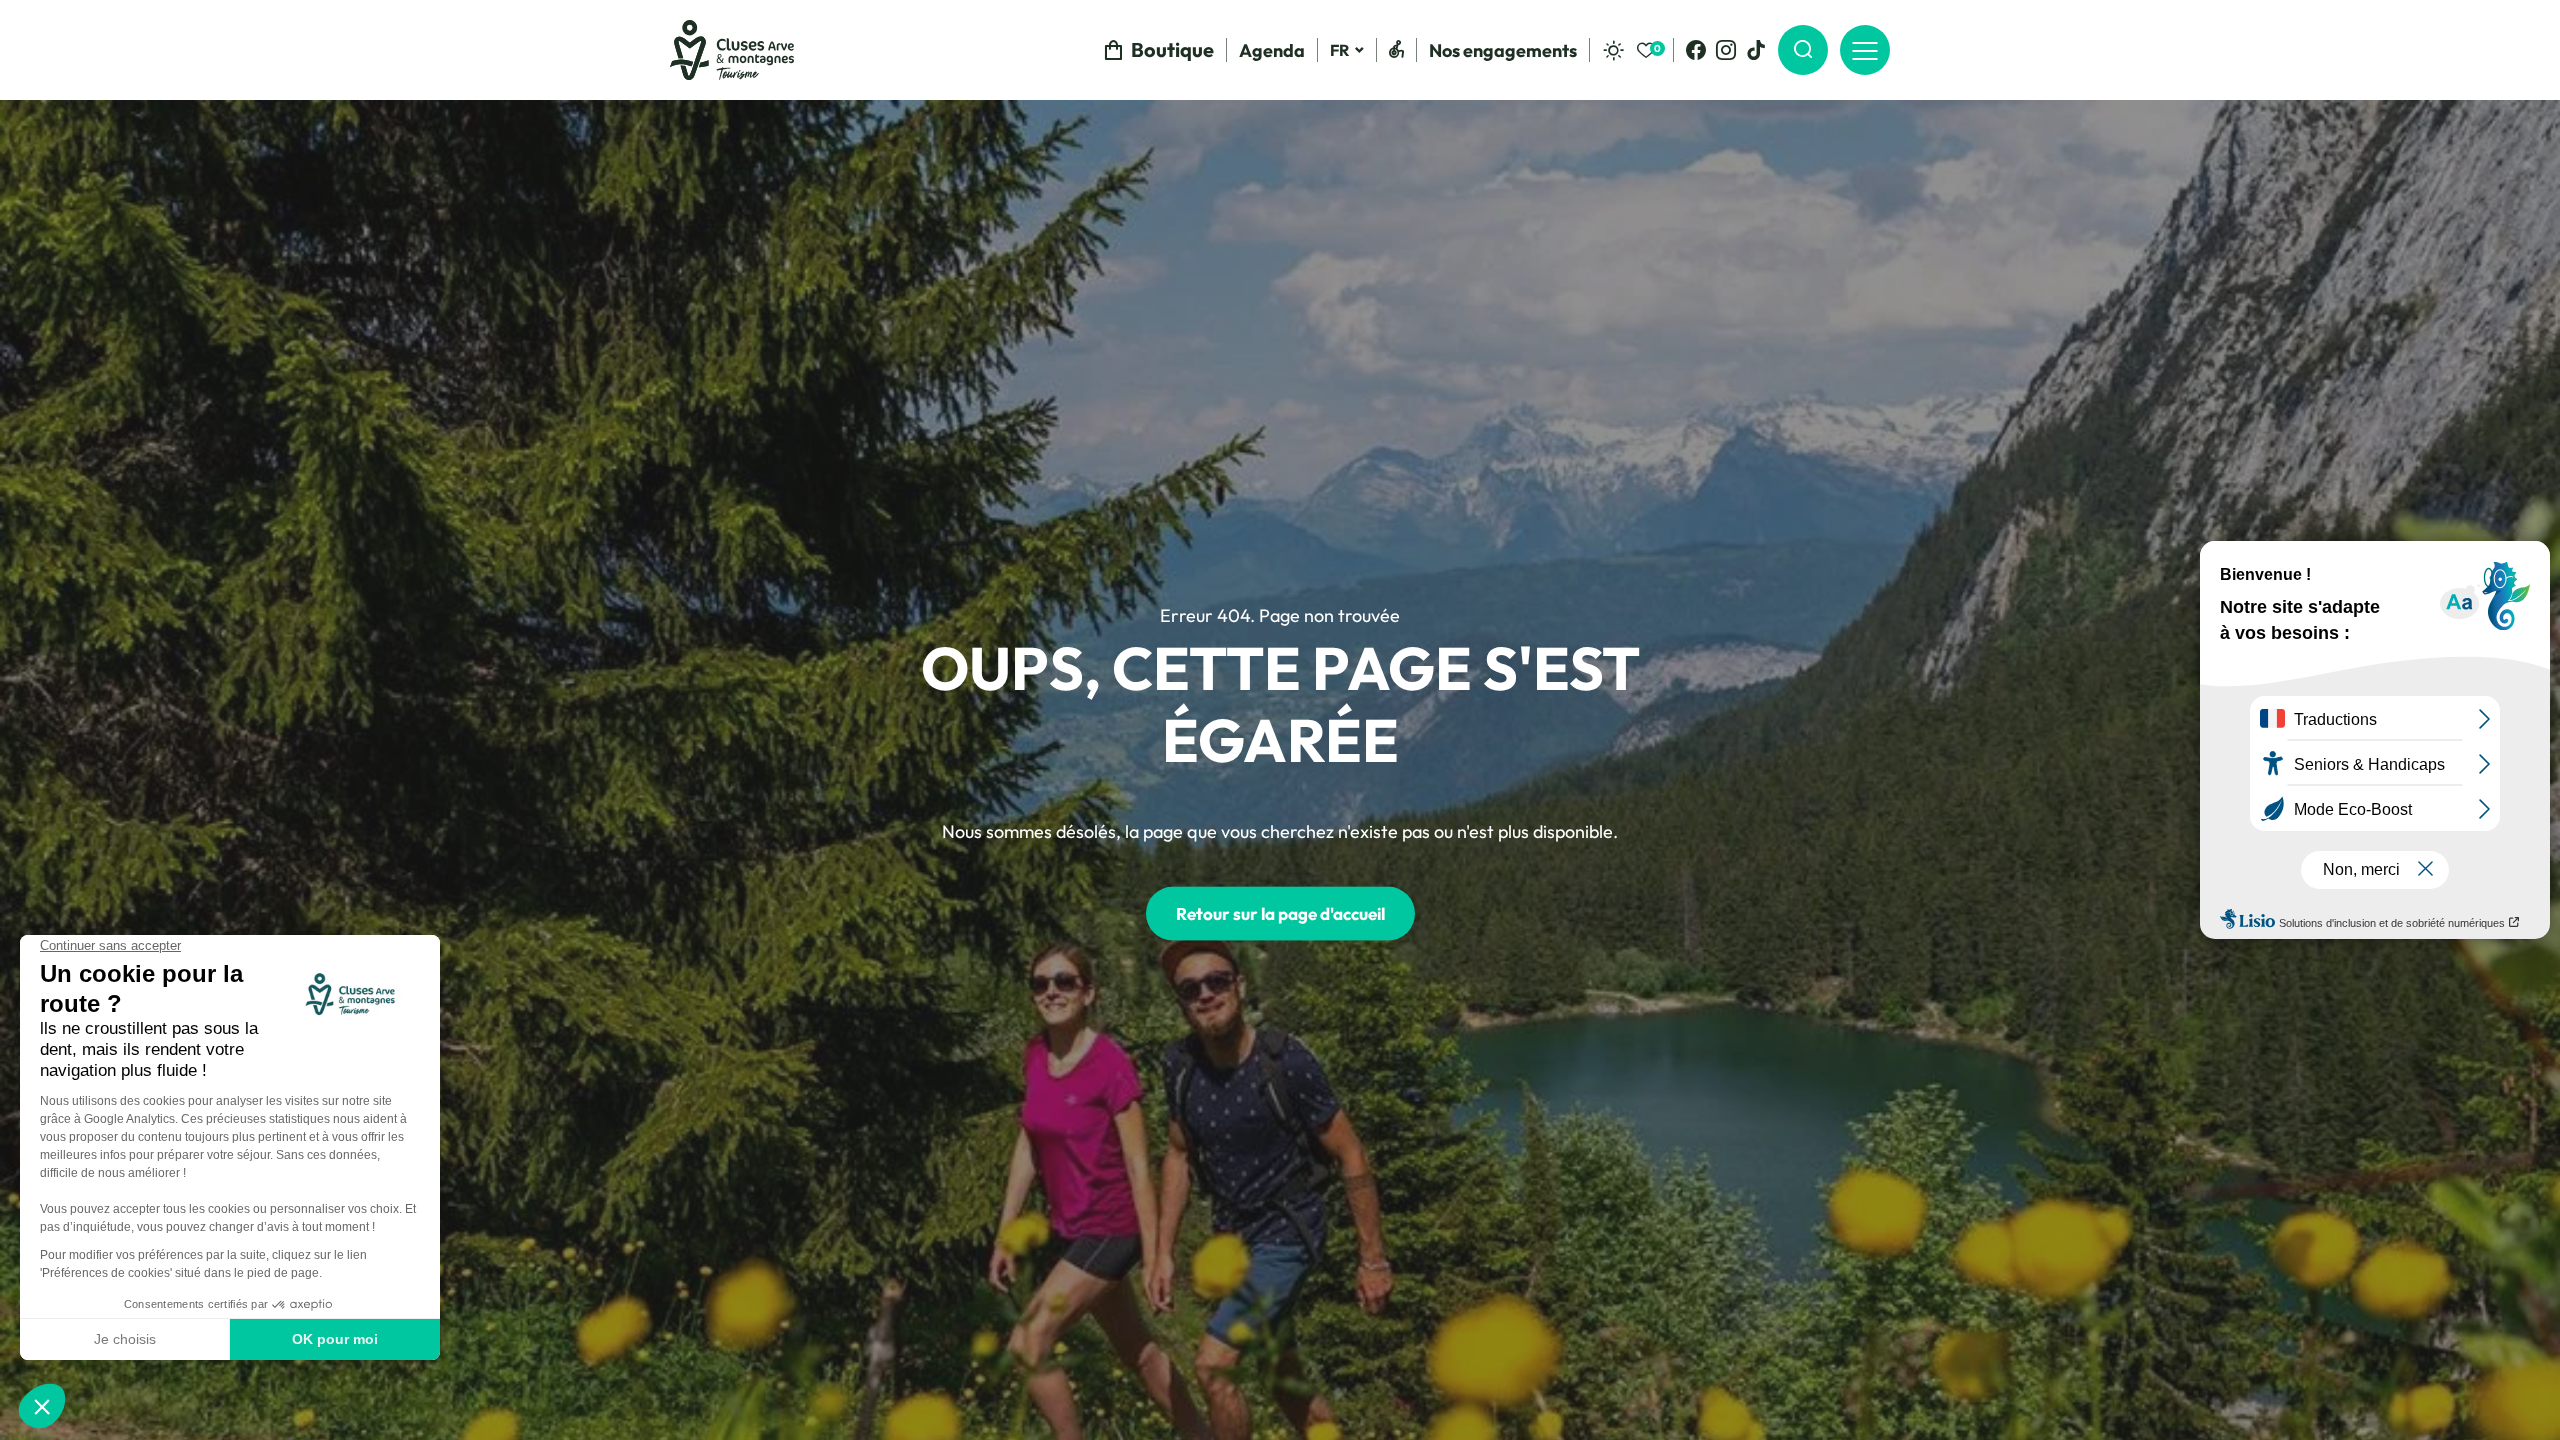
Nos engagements (1503, 50)
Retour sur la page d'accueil (1280, 913)
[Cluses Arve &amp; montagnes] (732, 50)
